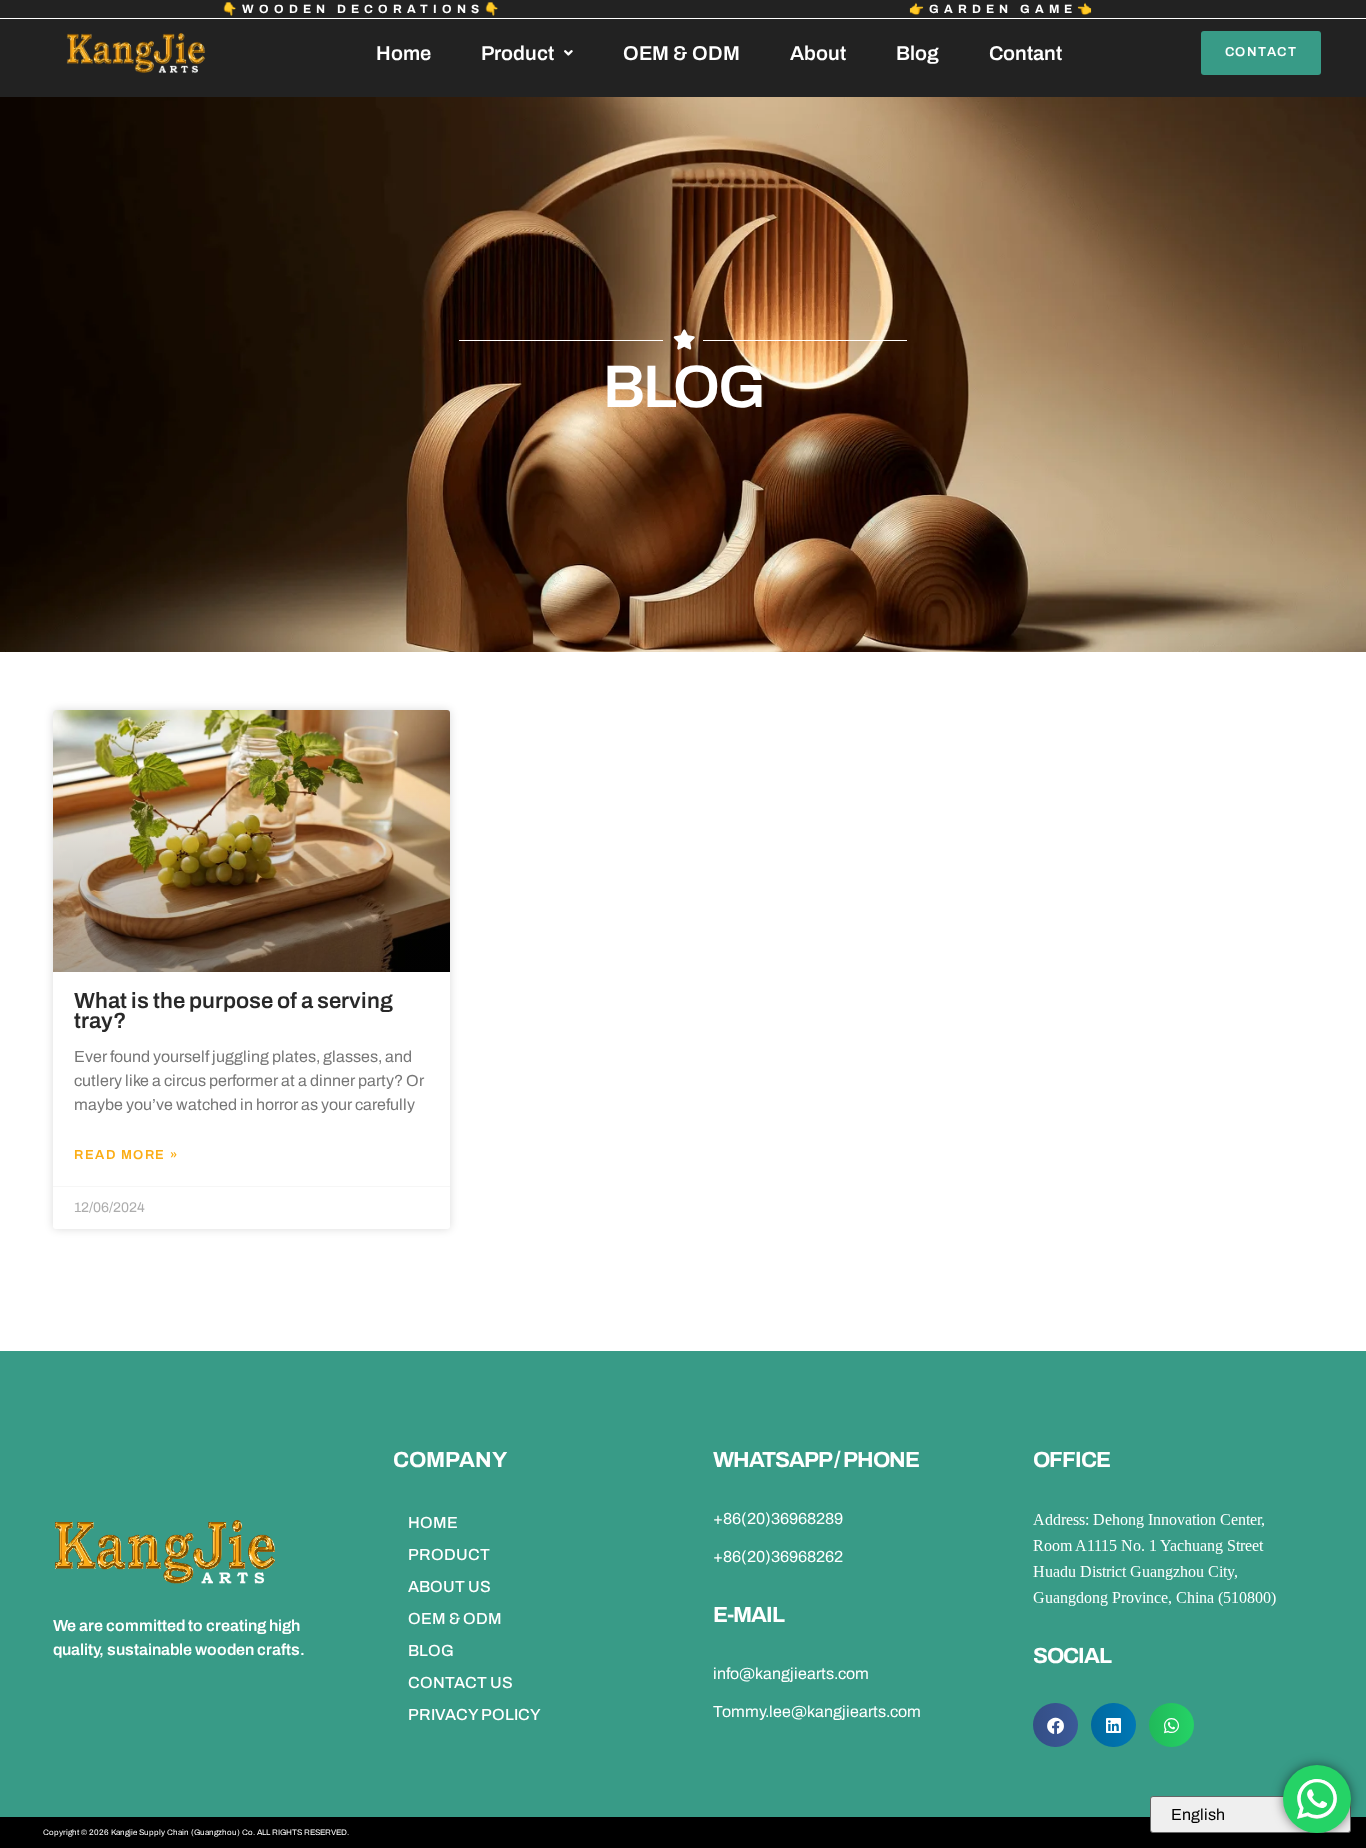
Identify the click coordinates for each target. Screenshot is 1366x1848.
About (818, 53)
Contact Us (460, 1682)
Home (403, 53)
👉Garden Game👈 (1003, 9)
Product (517, 53)
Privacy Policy (474, 1714)
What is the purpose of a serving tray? (233, 1011)
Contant (1025, 53)
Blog (917, 53)
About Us (449, 1586)
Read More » (126, 1155)
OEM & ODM (681, 53)
